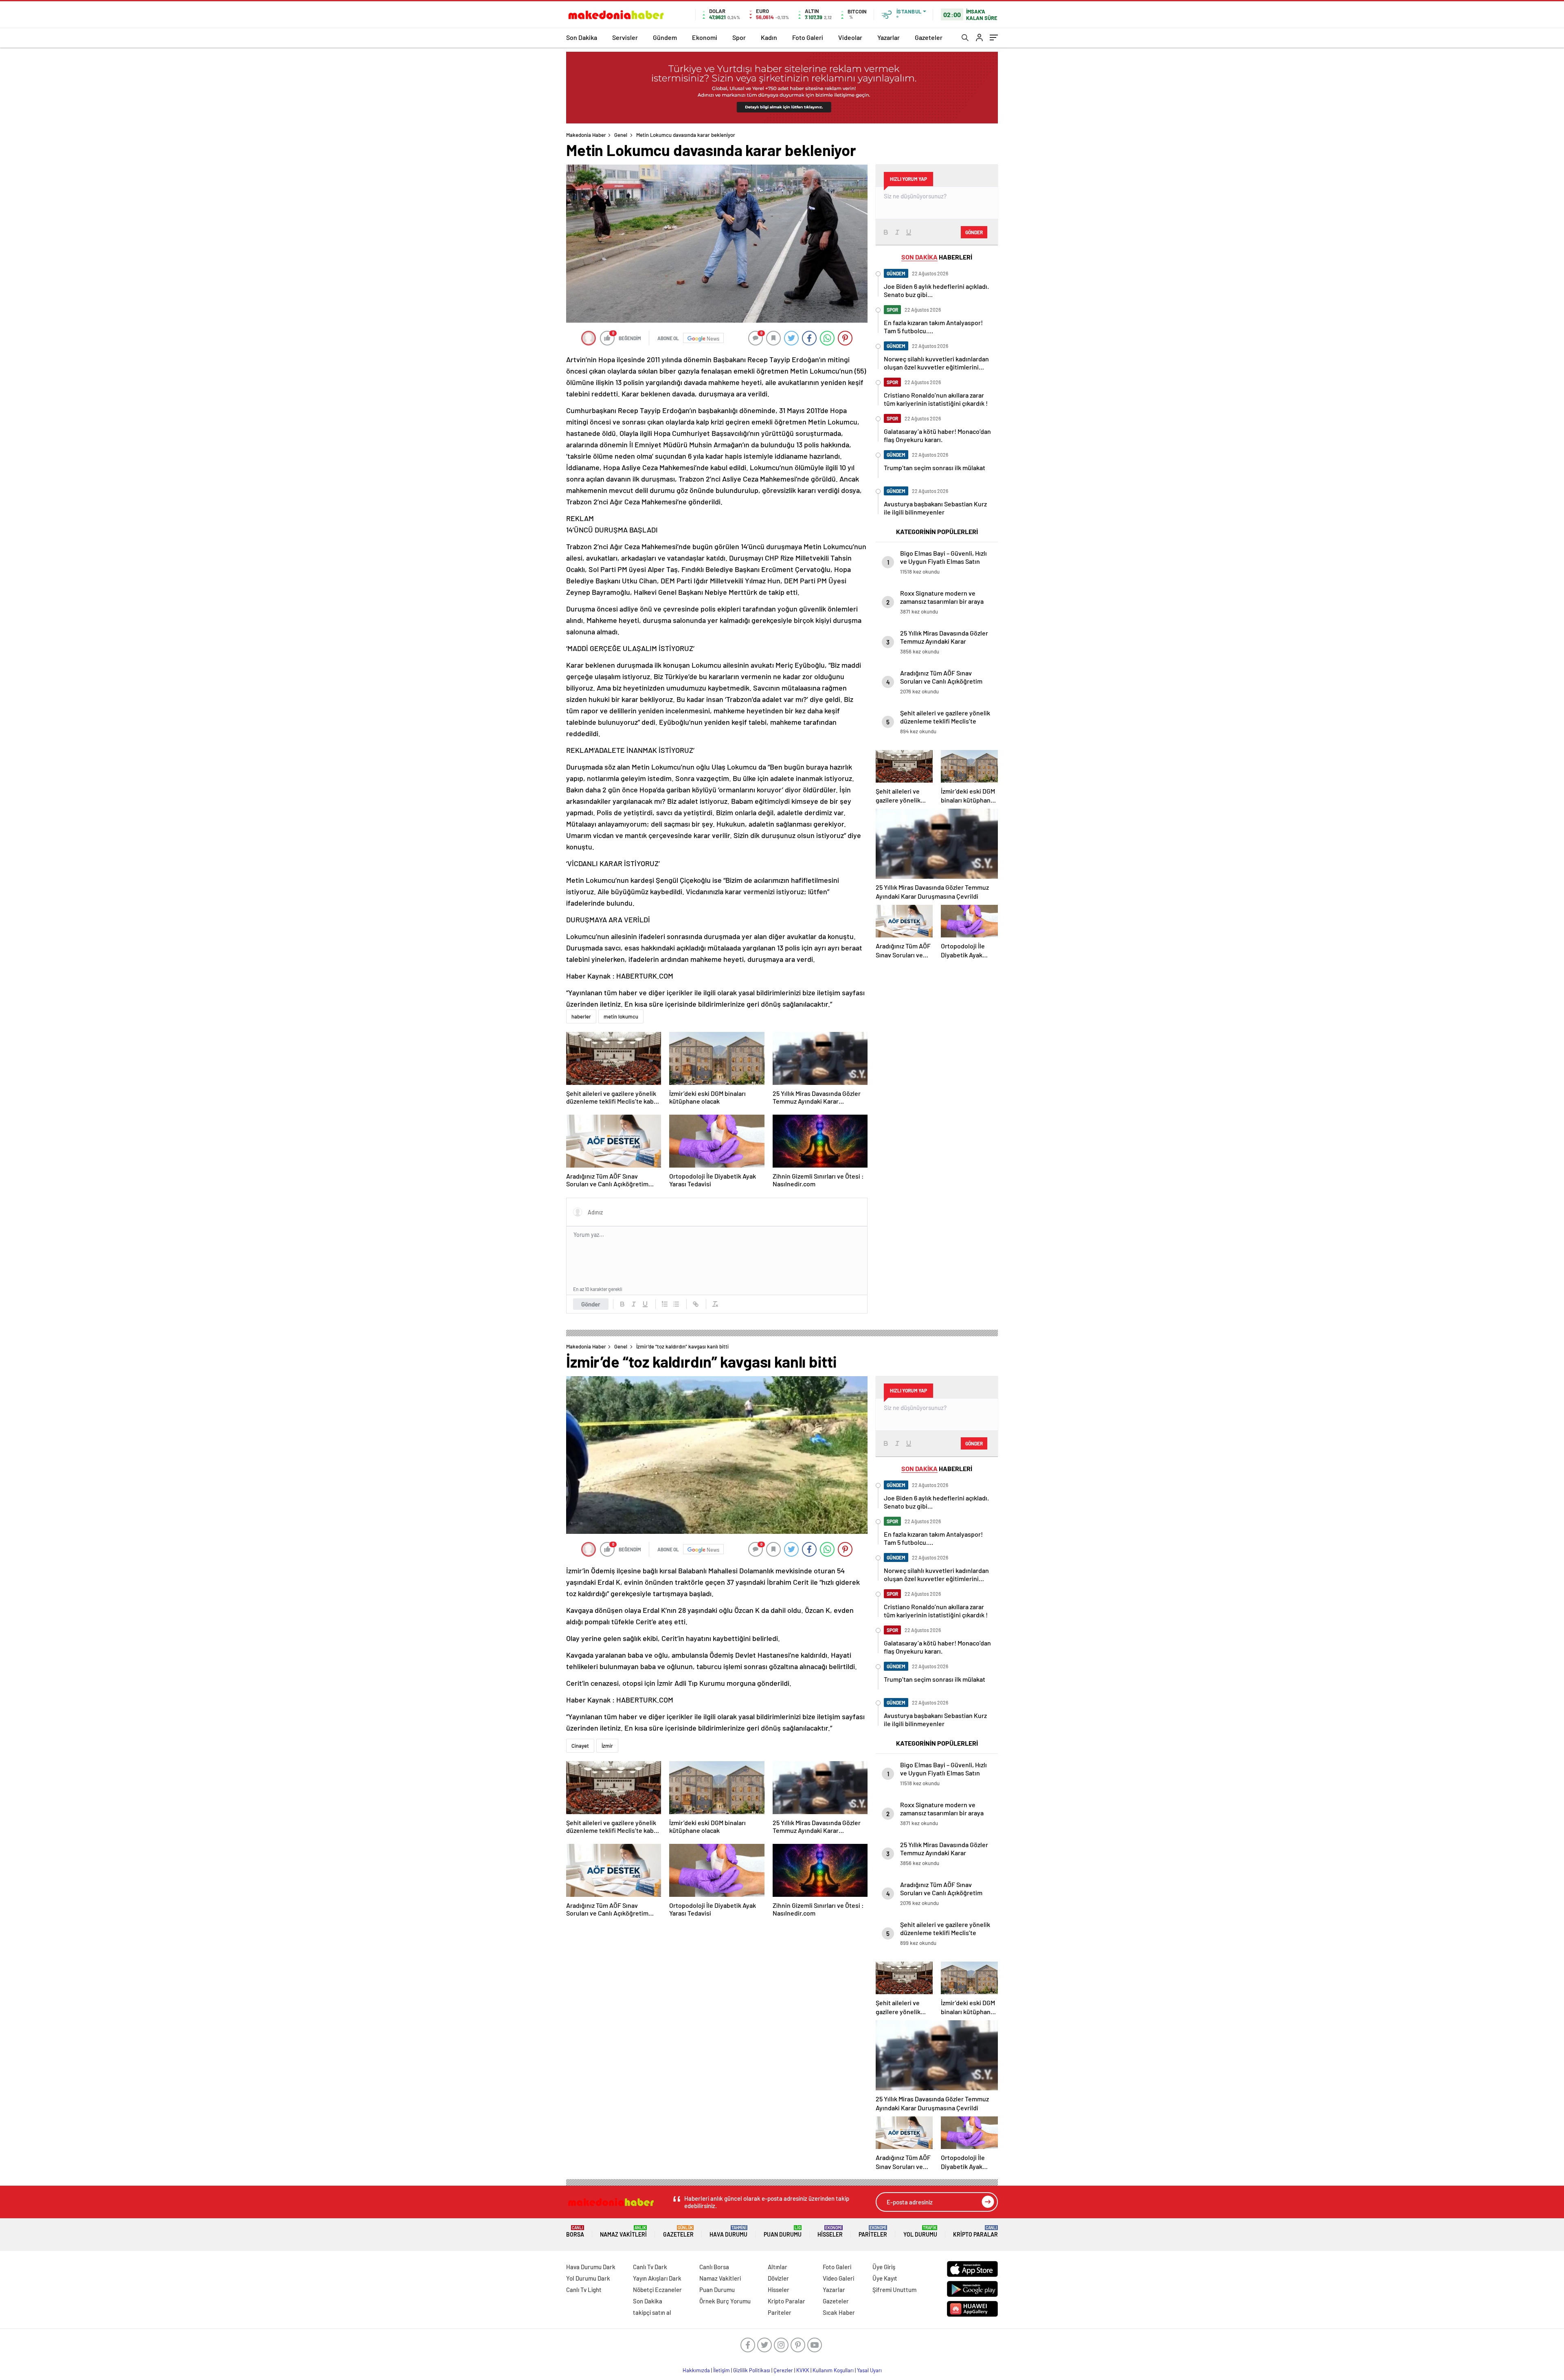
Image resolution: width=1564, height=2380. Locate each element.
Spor (739, 37)
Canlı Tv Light (584, 2290)
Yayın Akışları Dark (657, 2278)
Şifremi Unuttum (894, 2290)
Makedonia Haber (586, 135)
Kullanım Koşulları (833, 2370)
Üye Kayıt (885, 2278)
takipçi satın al (652, 2312)
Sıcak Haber (839, 2312)
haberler (581, 1016)
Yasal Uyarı (869, 2370)
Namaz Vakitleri (623, 2232)
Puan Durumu (783, 2232)
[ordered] (665, 1304)
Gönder (591, 1304)
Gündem (665, 37)
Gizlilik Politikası (752, 2370)
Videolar (850, 37)
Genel (621, 135)
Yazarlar (889, 37)
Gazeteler (929, 37)
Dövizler (778, 2278)
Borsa (575, 2232)
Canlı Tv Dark (650, 2267)
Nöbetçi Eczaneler (657, 2290)
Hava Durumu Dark (591, 2267)
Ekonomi (705, 37)
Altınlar (778, 2267)
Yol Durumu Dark (588, 2278)
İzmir (607, 1746)
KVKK (803, 2370)
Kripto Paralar (975, 2232)
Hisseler (830, 2232)
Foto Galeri (808, 37)
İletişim (722, 2370)
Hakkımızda (696, 2370)
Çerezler (783, 2370)
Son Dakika (582, 37)
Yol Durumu (920, 2232)
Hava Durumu (728, 2232)
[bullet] (676, 1304)
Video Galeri (838, 2278)
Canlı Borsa (714, 2267)
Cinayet (580, 1746)
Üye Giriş (884, 2267)
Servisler (625, 37)
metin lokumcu (621, 1016)
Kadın (769, 37)
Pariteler (873, 2232)
